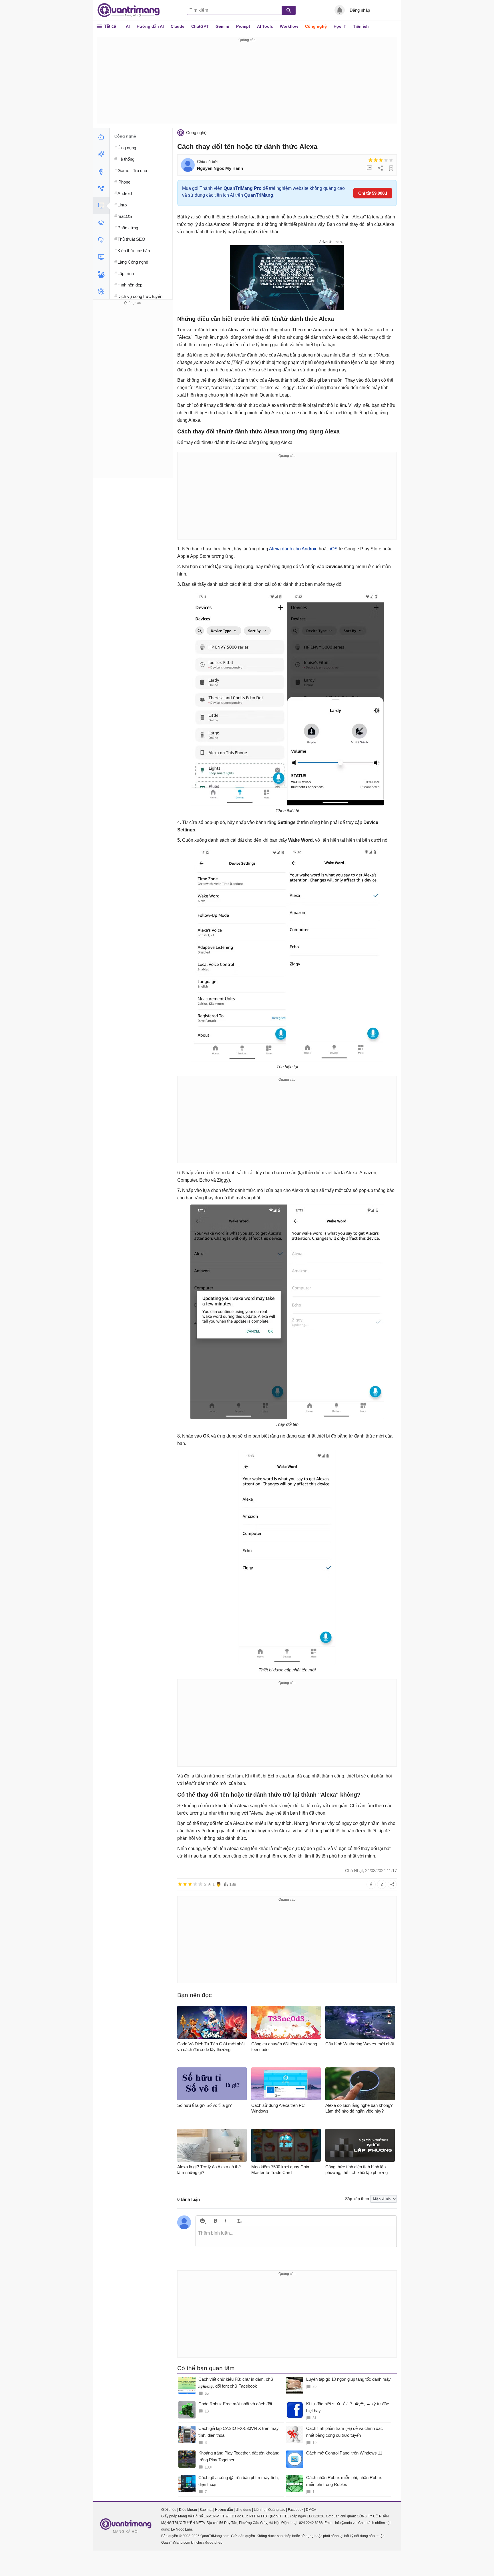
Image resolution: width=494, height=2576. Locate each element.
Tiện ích (361, 26)
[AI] (101, 137)
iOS (334, 549)
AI (128, 26)
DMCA (311, 2510)
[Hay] (386, 160)
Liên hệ (260, 2510)
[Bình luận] (369, 168)
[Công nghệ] (101, 206)
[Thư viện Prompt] (101, 154)
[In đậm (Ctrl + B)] (215, 2221)
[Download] (101, 240)
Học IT (340, 26)
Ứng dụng (243, 2510)
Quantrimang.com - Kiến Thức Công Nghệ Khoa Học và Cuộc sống (132, 10)
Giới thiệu (169, 2510)
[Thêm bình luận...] (296, 2237)
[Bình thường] (381, 160)
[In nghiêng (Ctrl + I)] (225, 2221)
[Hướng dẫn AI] (101, 171)
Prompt (243, 26)
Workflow (289, 26)
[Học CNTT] (101, 223)
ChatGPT (200, 26)
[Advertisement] (247, 83)
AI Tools (265, 26)
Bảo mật (206, 2510)
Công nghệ (316, 26)
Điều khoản (188, 2510)
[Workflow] (101, 188)
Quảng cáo (277, 2510)
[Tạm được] (376, 160)
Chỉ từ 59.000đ (373, 193)
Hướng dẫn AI (150, 26)
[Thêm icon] (202, 2221)
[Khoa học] (101, 291)
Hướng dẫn (224, 2510)
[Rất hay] (391, 160)
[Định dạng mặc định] (239, 2221)
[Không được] (370, 160)
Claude (178, 26)
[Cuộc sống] (101, 274)
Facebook (296, 2510)
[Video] (101, 257)
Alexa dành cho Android (293, 549)
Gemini (222, 26)
